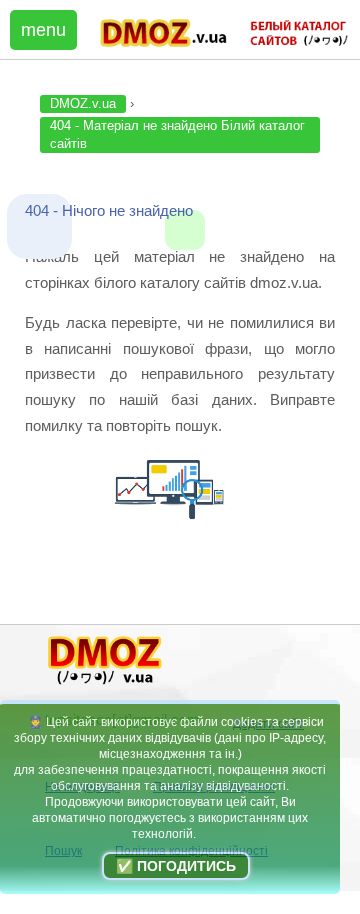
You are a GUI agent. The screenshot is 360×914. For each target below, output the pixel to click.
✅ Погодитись (176, 866)
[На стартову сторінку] (105, 684)
